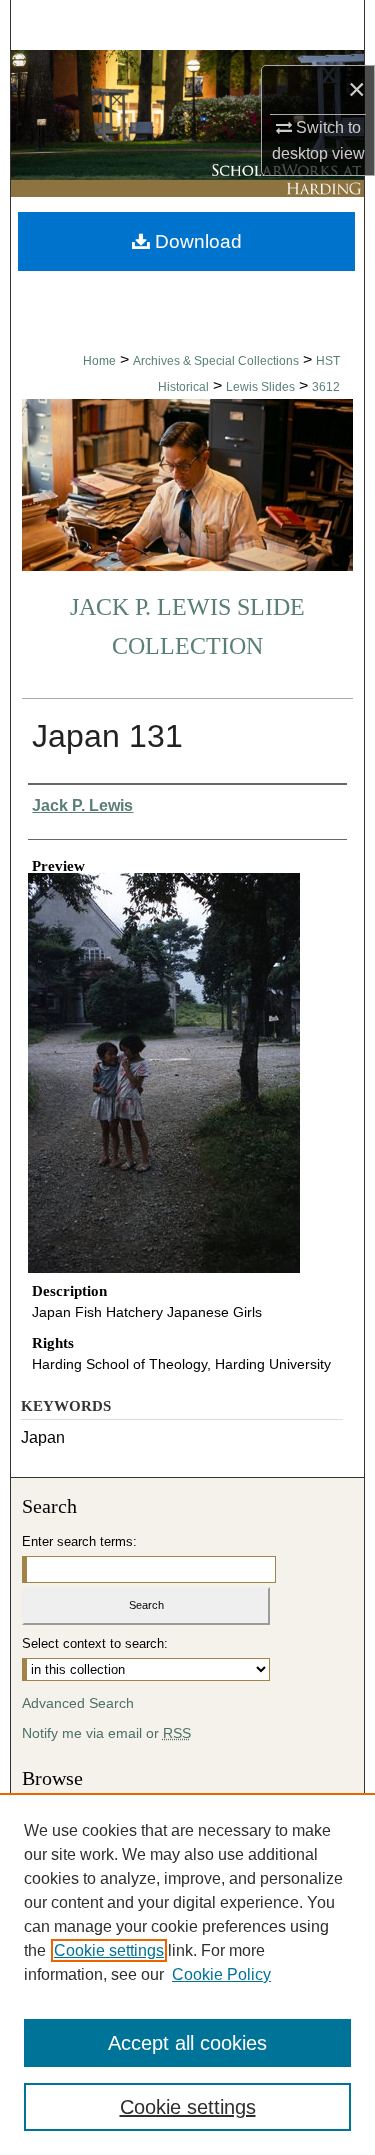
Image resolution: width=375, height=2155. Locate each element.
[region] (187, 1974)
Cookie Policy (221, 1974)
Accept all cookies (187, 2043)
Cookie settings (109, 1950)
